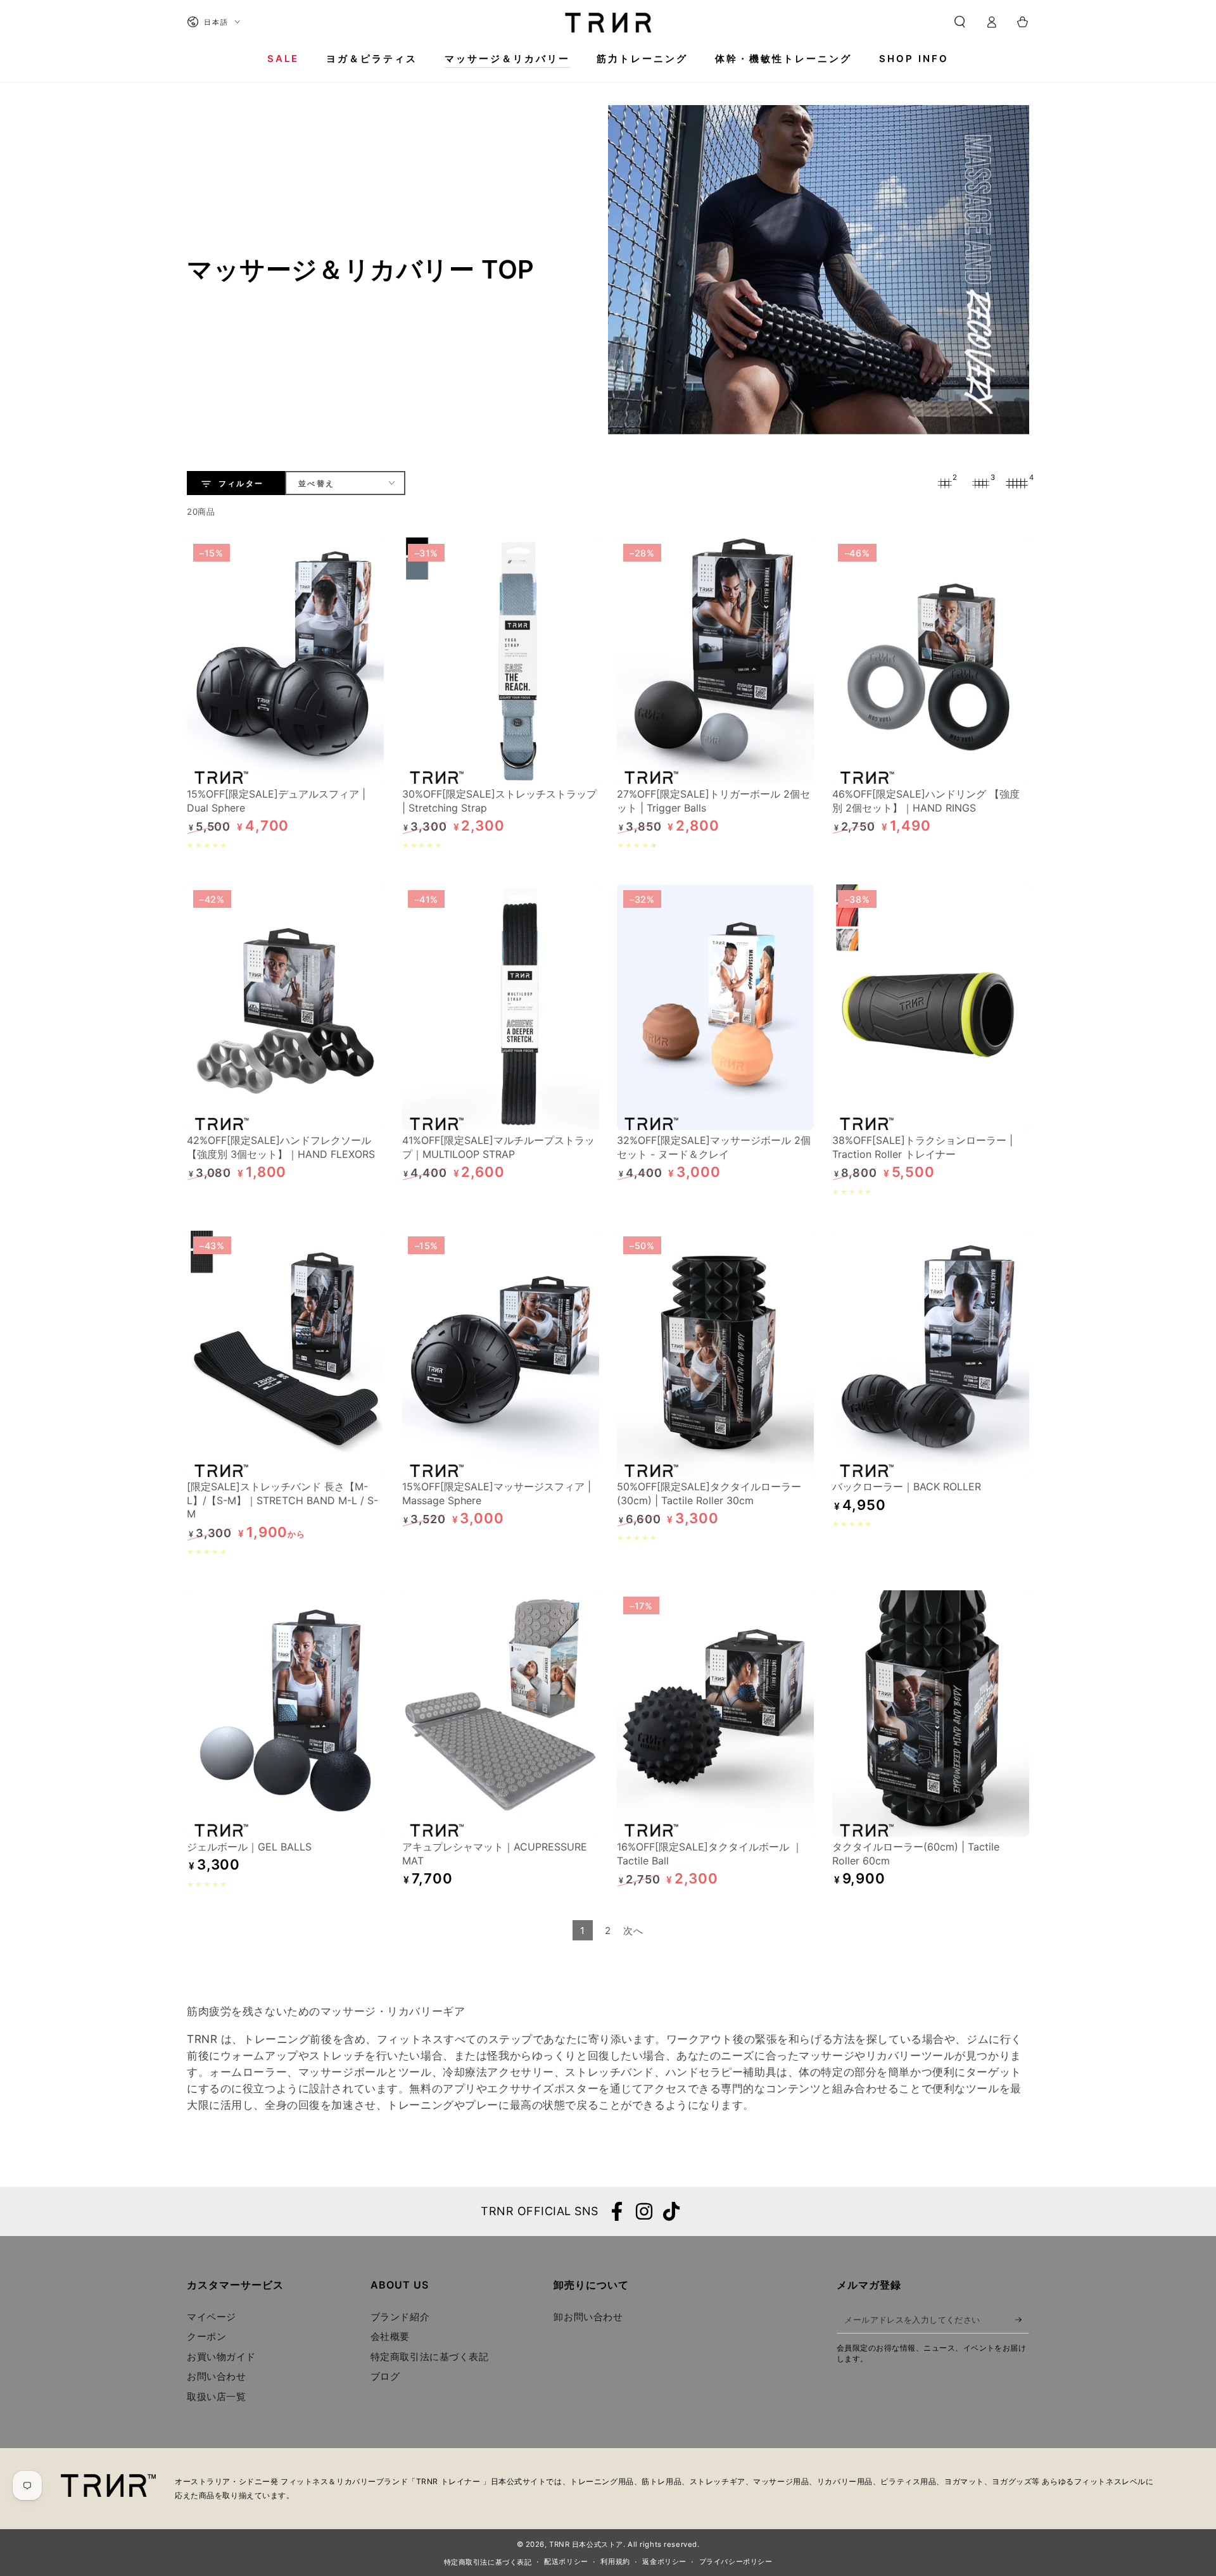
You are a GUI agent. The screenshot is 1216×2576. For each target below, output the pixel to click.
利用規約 (615, 2561)
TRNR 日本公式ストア (586, 2544)
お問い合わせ (216, 2376)
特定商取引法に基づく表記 (430, 2357)
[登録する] (1022, 2320)
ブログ (385, 2376)
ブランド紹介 (400, 2317)
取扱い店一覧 (216, 2397)
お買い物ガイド (221, 2357)
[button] (960, 22)
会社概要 (390, 2336)
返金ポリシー (664, 2561)
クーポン (206, 2336)
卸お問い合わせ (588, 2317)
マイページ (212, 2317)
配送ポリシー (566, 2561)
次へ (633, 1931)
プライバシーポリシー (736, 2561)
